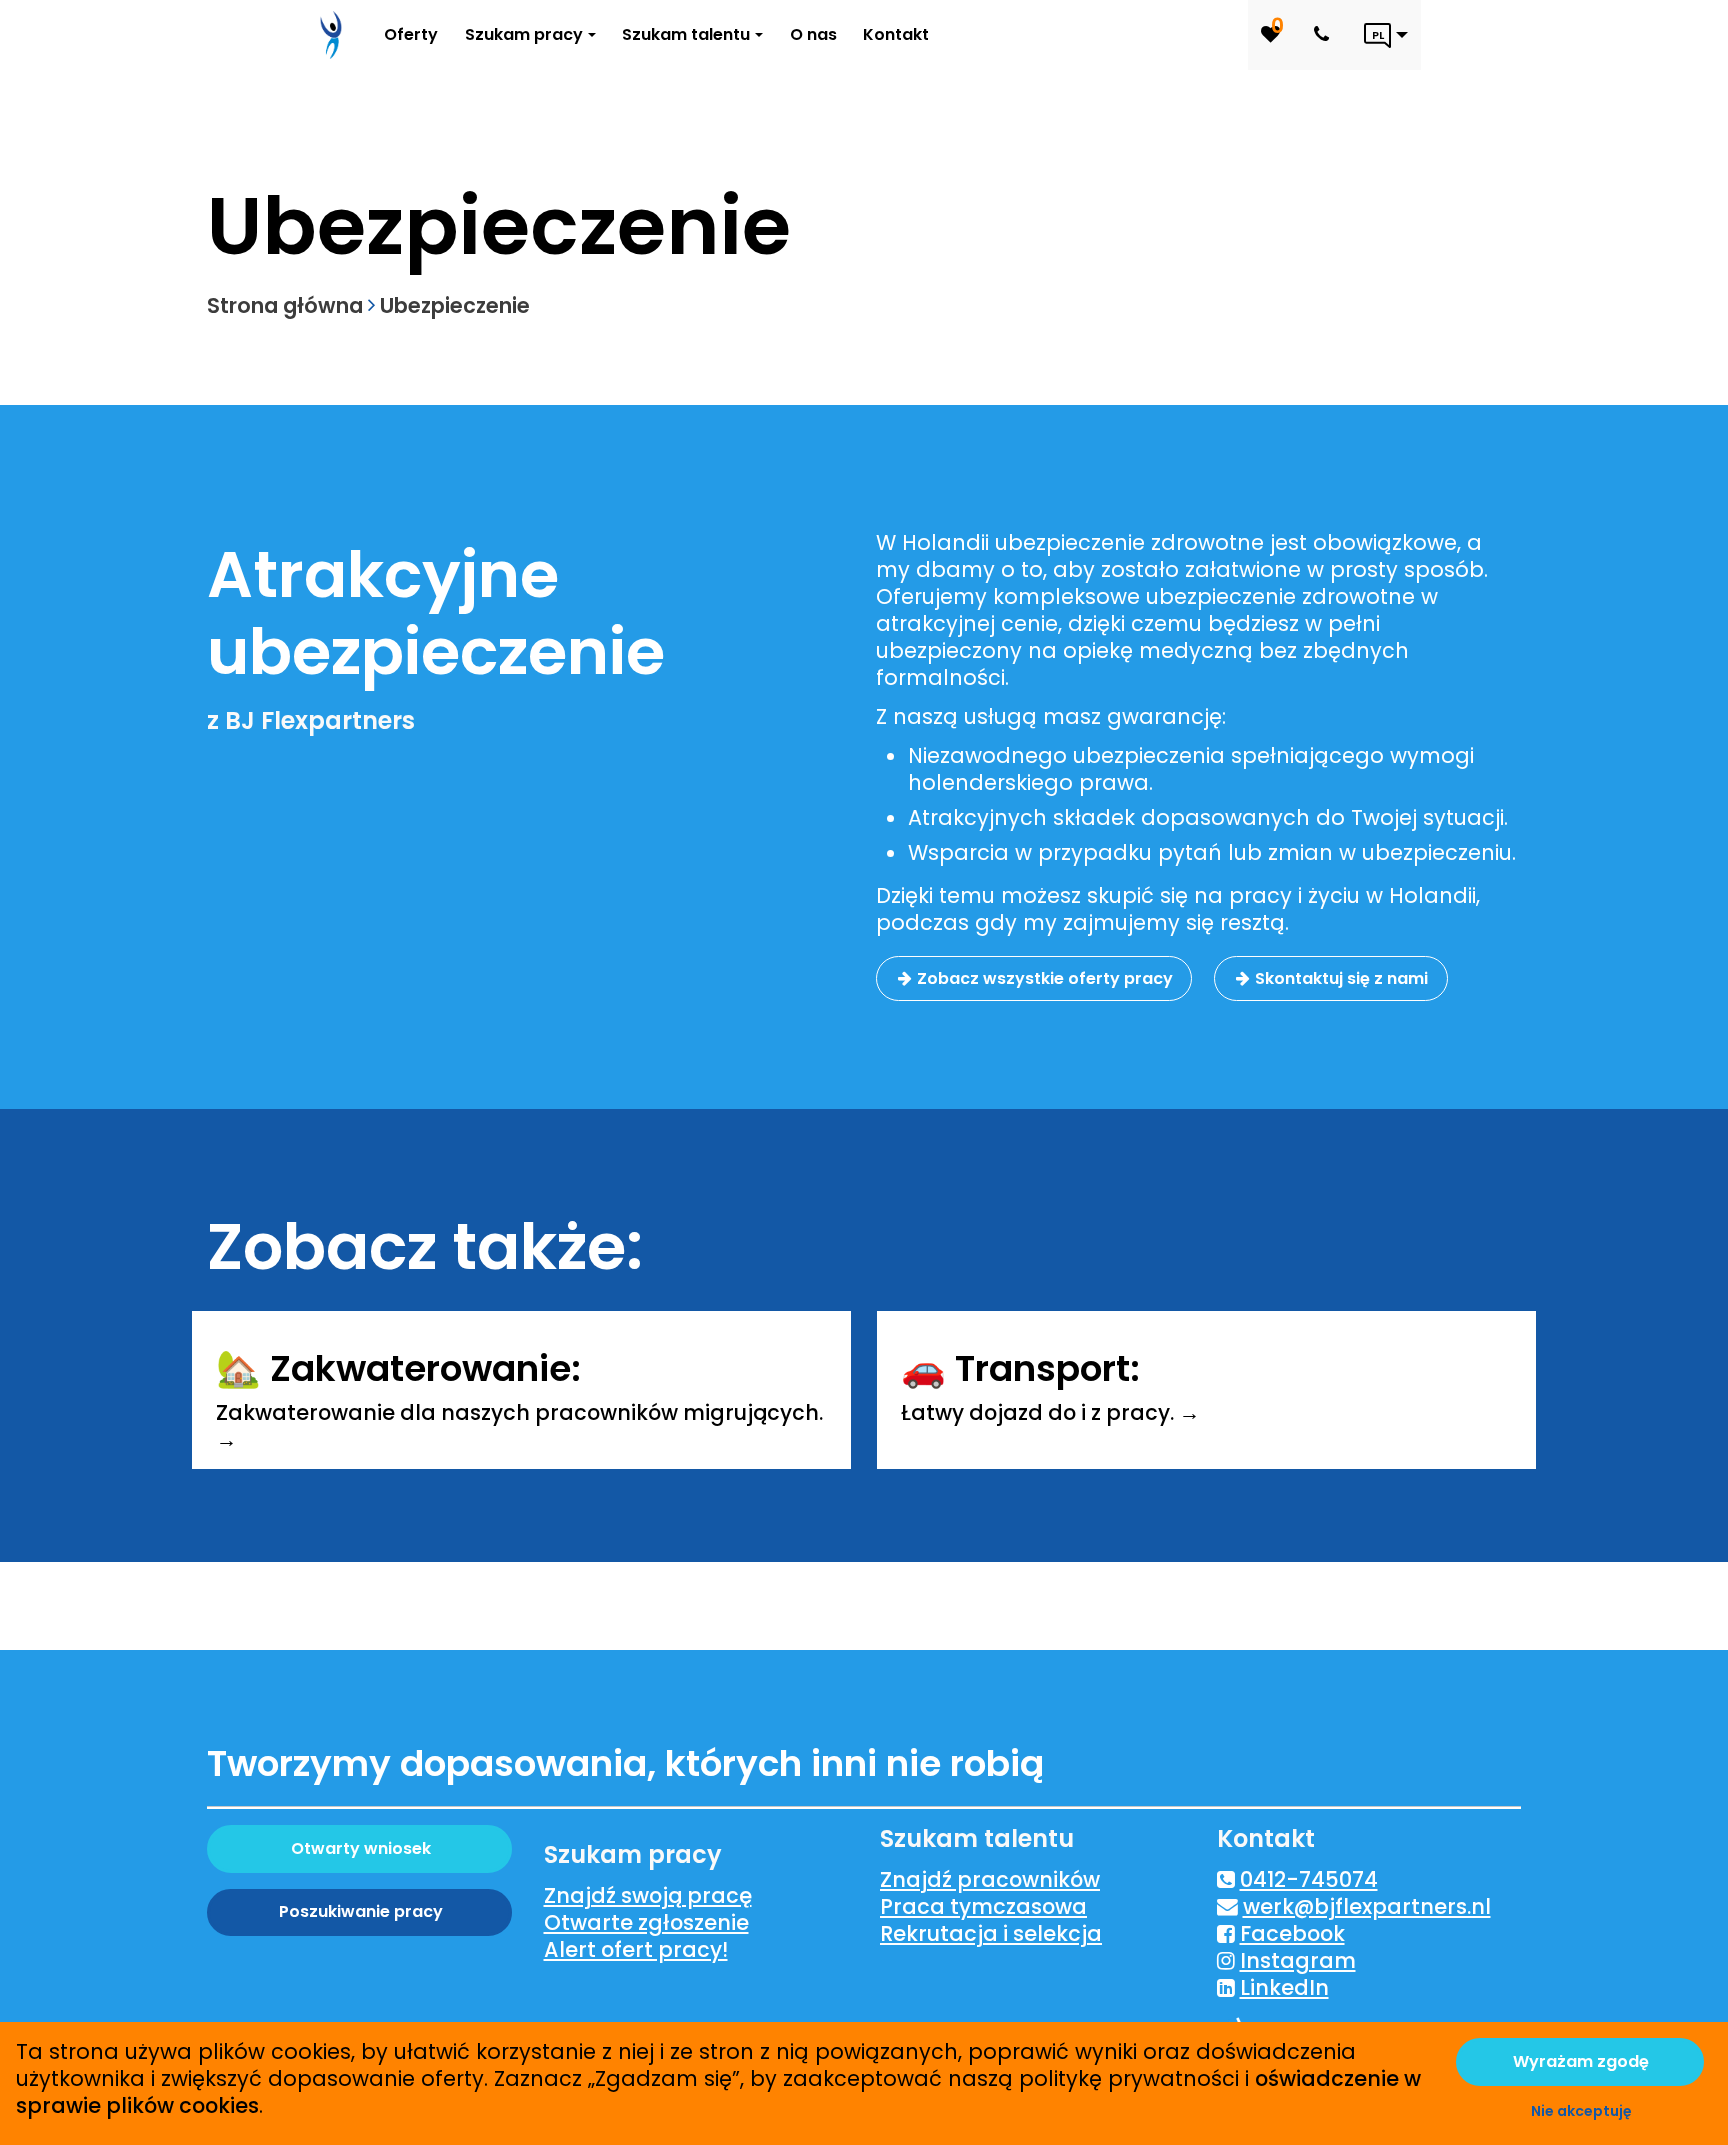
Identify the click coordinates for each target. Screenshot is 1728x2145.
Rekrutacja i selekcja (991, 1933)
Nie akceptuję (1581, 2111)
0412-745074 (1309, 1879)
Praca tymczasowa (983, 1906)
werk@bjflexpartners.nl (1367, 1906)
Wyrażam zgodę (1581, 2061)
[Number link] (1325, 35)
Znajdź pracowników (990, 1879)
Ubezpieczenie (455, 305)
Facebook (1292, 1933)
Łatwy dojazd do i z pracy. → (1050, 1412)
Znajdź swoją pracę (648, 1895)
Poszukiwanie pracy (361, 1911)
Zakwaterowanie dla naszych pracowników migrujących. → (519, 1426)
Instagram (1298, 1960)
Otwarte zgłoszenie (646, 1922)
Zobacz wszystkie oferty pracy (1045, 978)
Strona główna (285, 305)
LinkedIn (1284, 1987)
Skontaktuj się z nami (1341, 978)
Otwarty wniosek (361, 1848)
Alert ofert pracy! (636, 1949)
